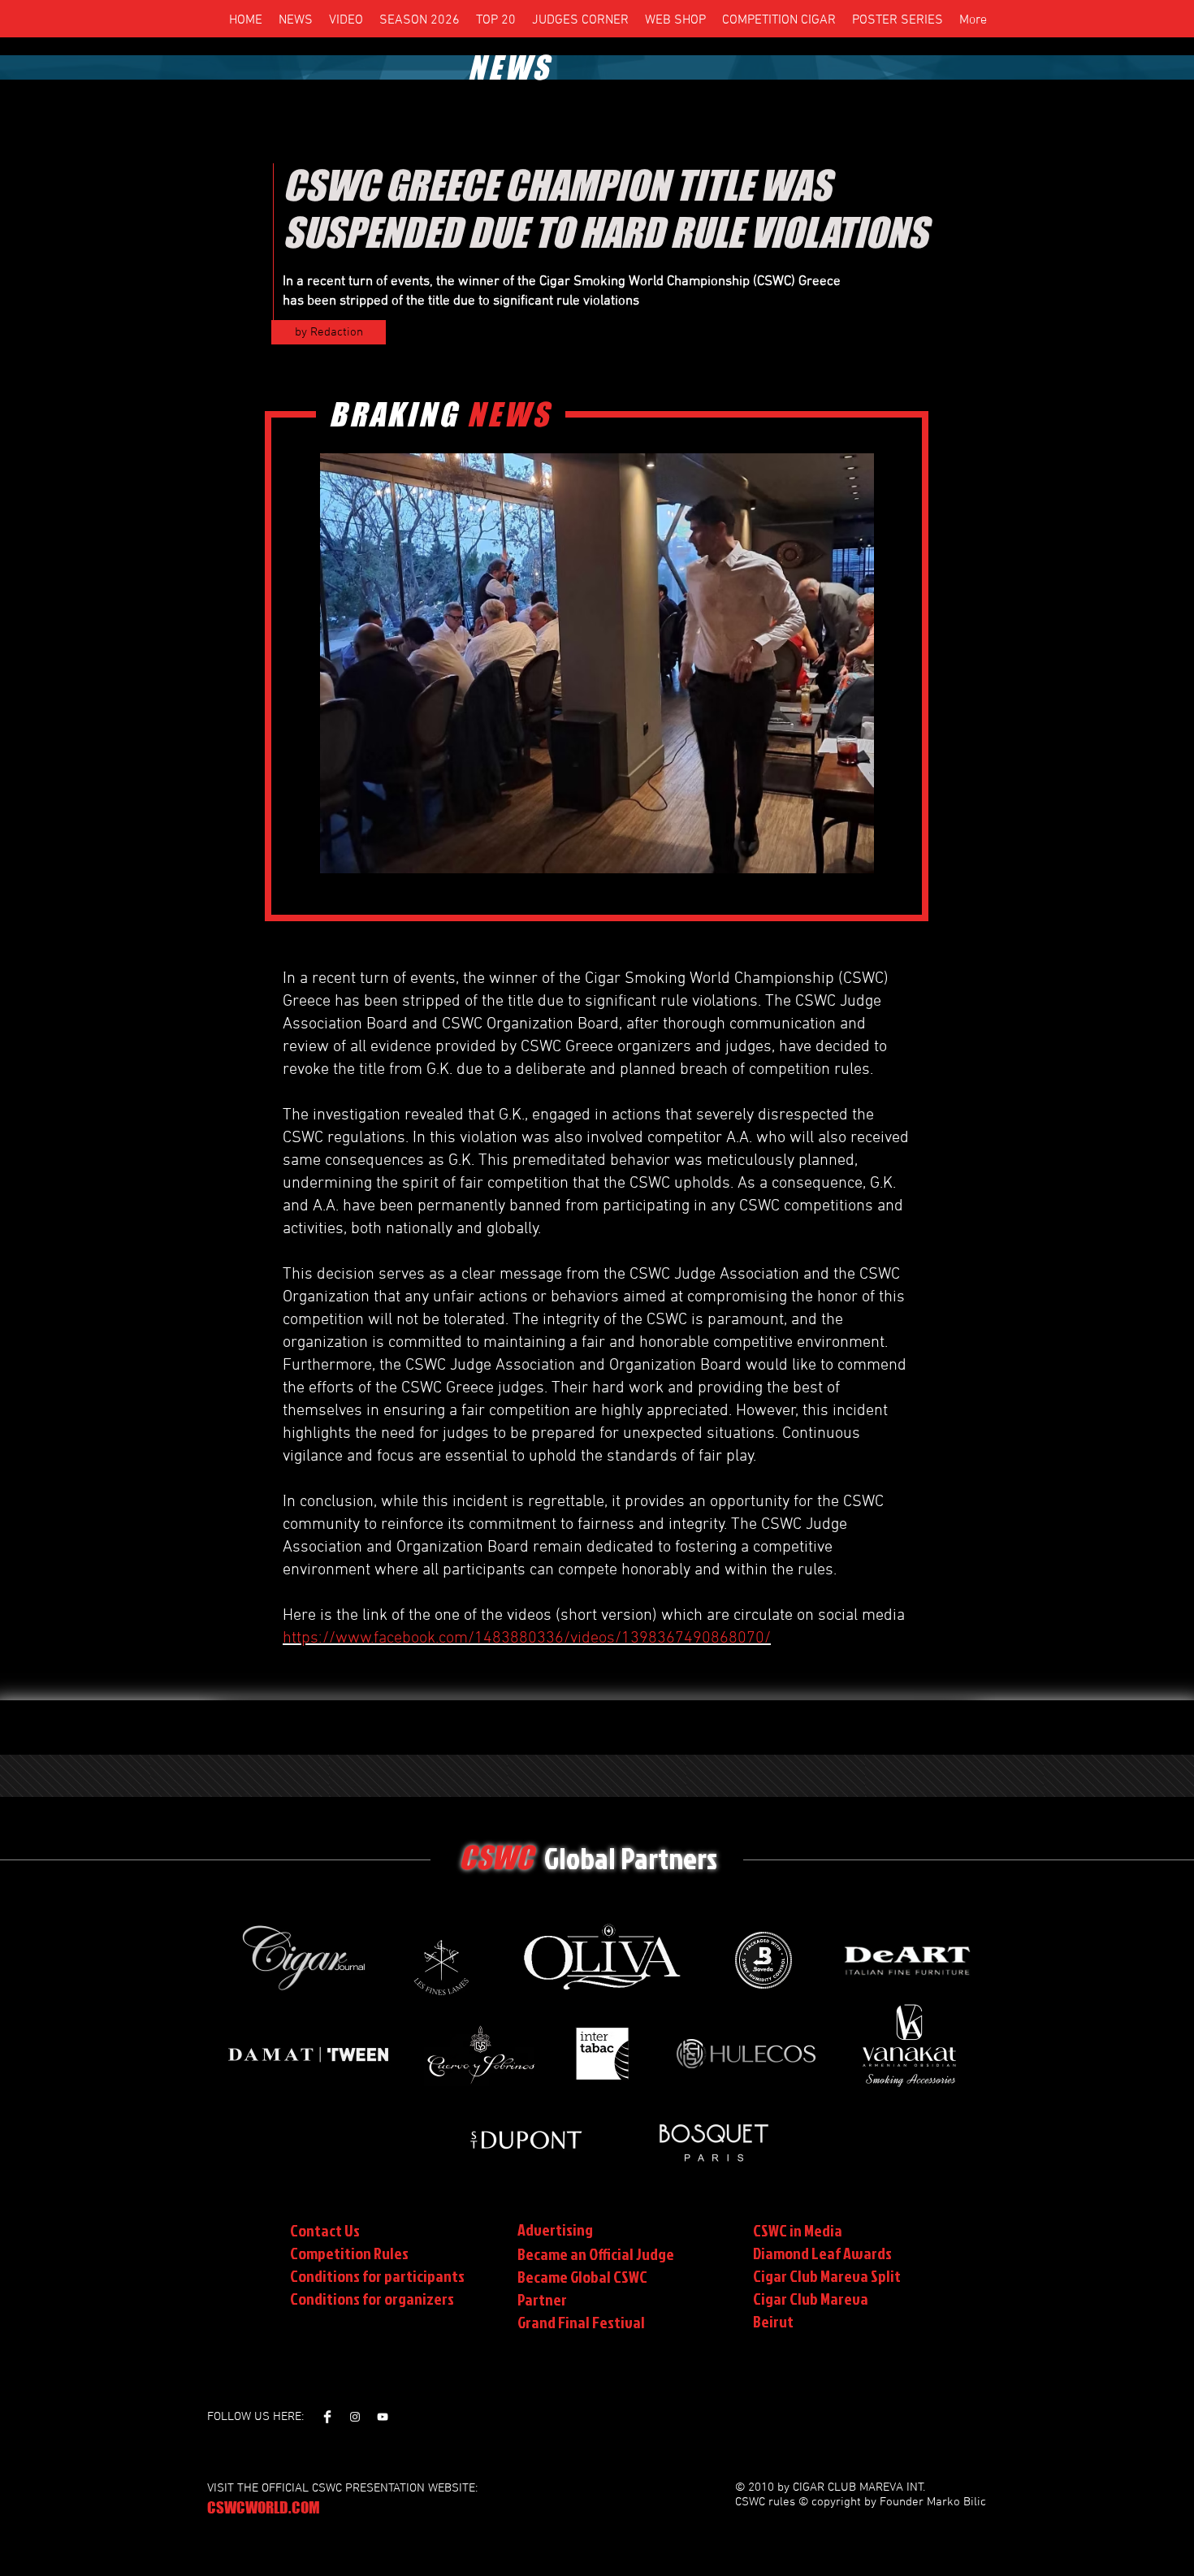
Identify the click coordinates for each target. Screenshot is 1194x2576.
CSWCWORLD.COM (264, 2507)
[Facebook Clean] (327, 2417)
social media (861, 1616)
